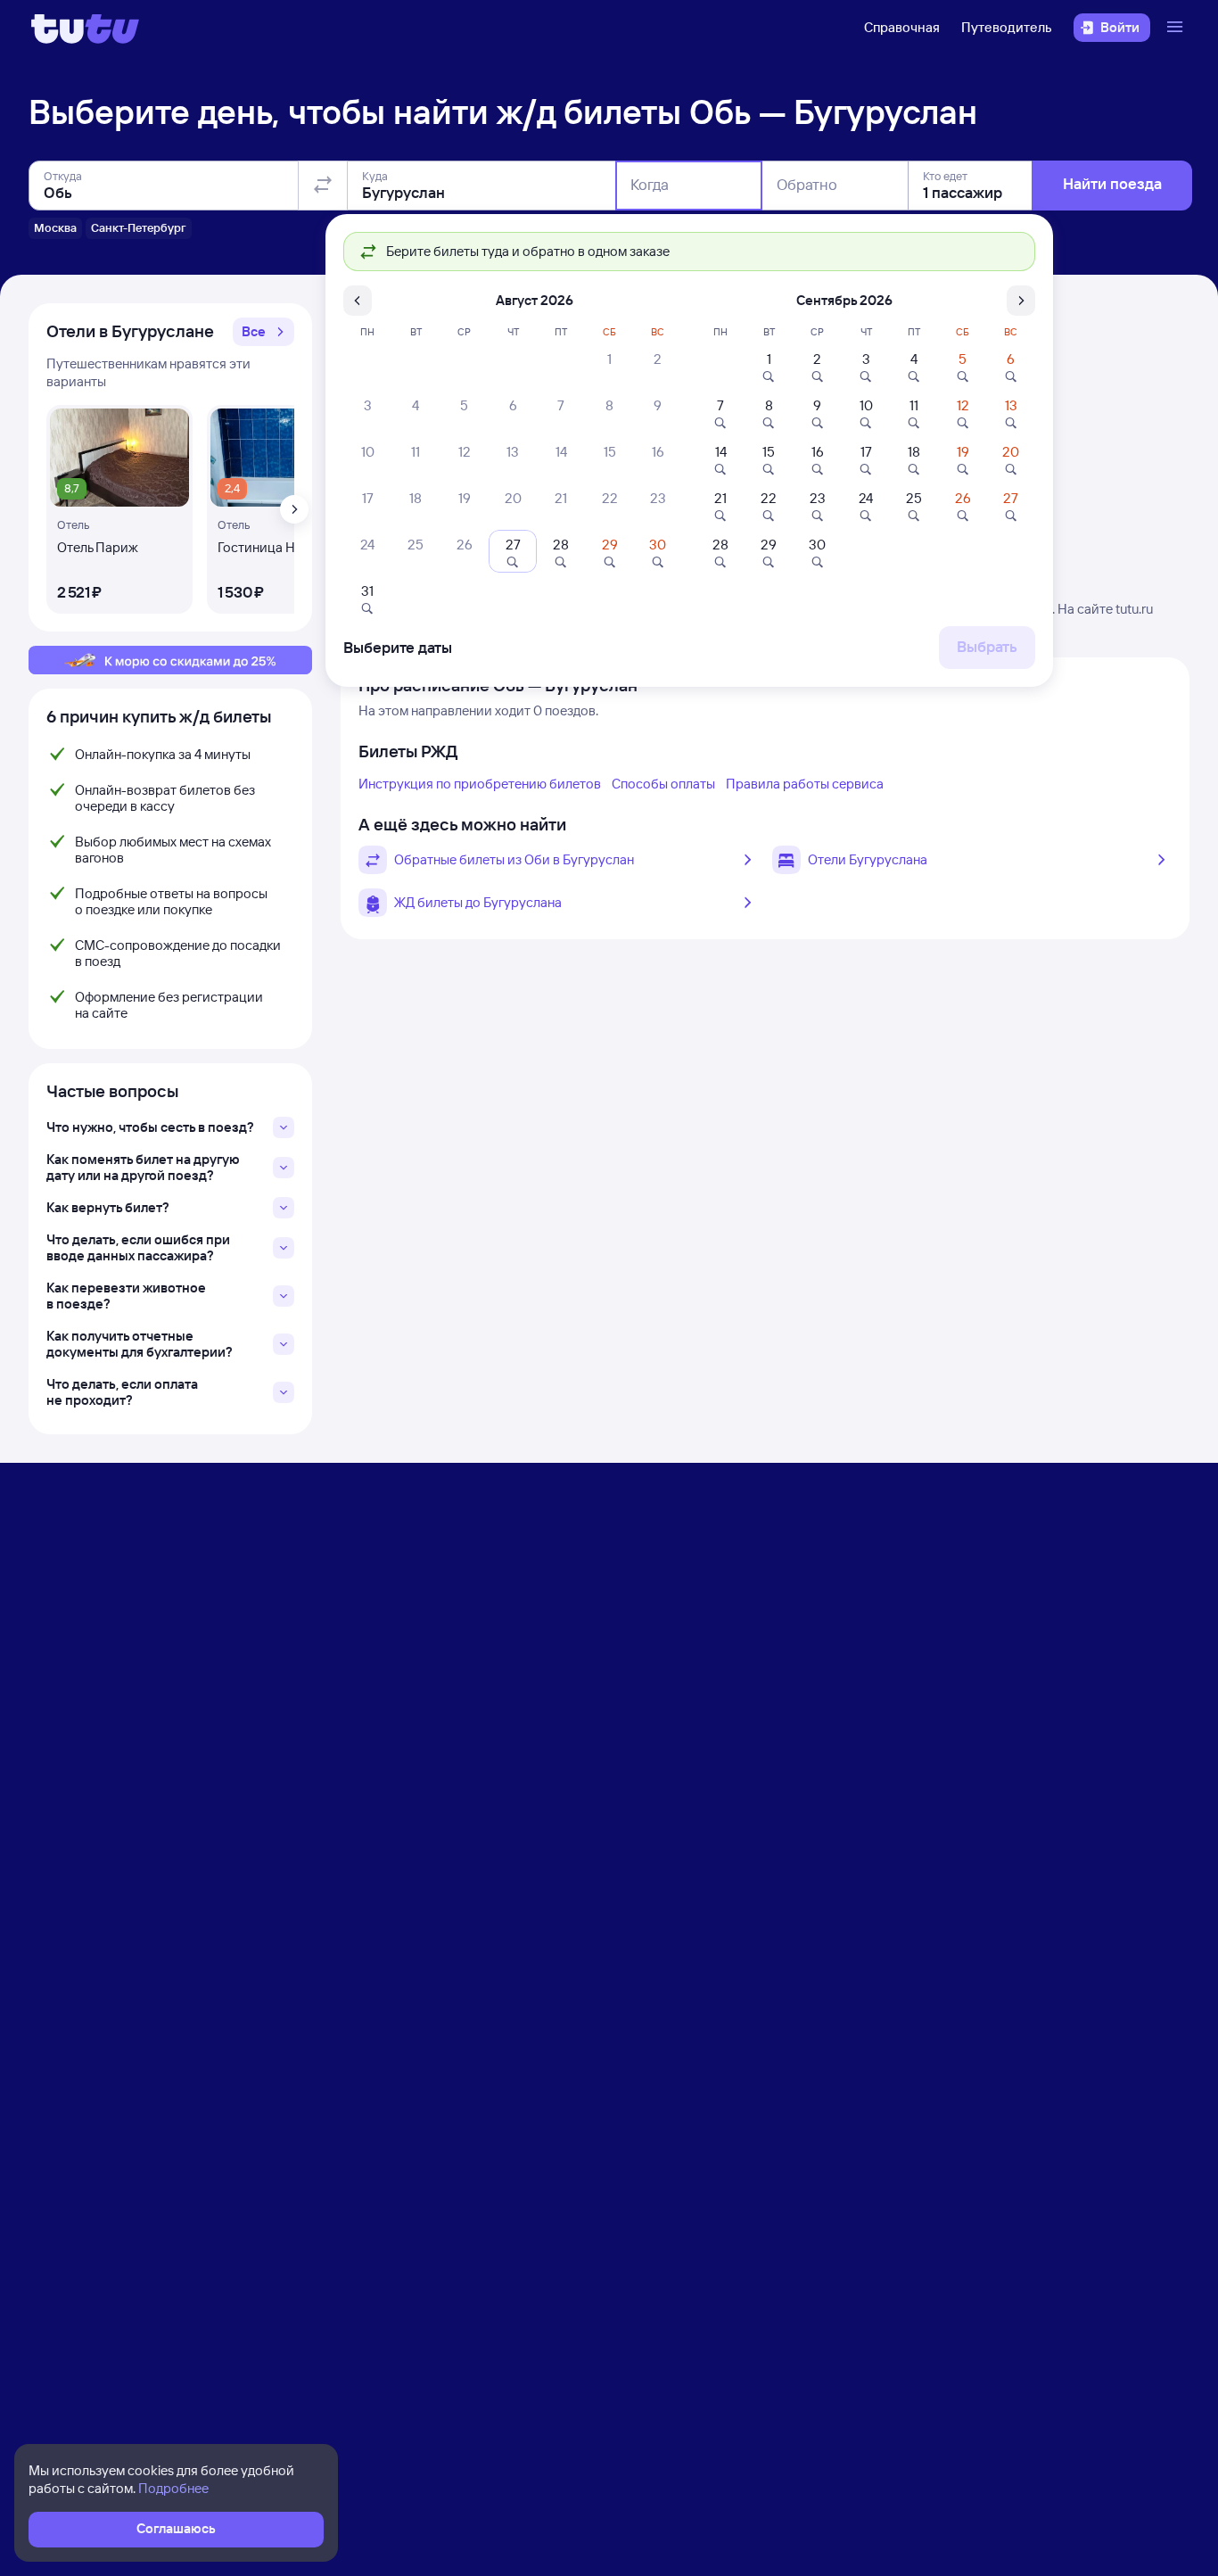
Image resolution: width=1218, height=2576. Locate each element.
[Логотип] (85, 28)
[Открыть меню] (1177, 28)
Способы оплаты (663, 784)
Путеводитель (1007, 27)
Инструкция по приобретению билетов (480, 784)
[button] (263, 332)
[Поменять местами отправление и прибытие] (323, 186)
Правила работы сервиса (805, 784)
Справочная (902, 27)
